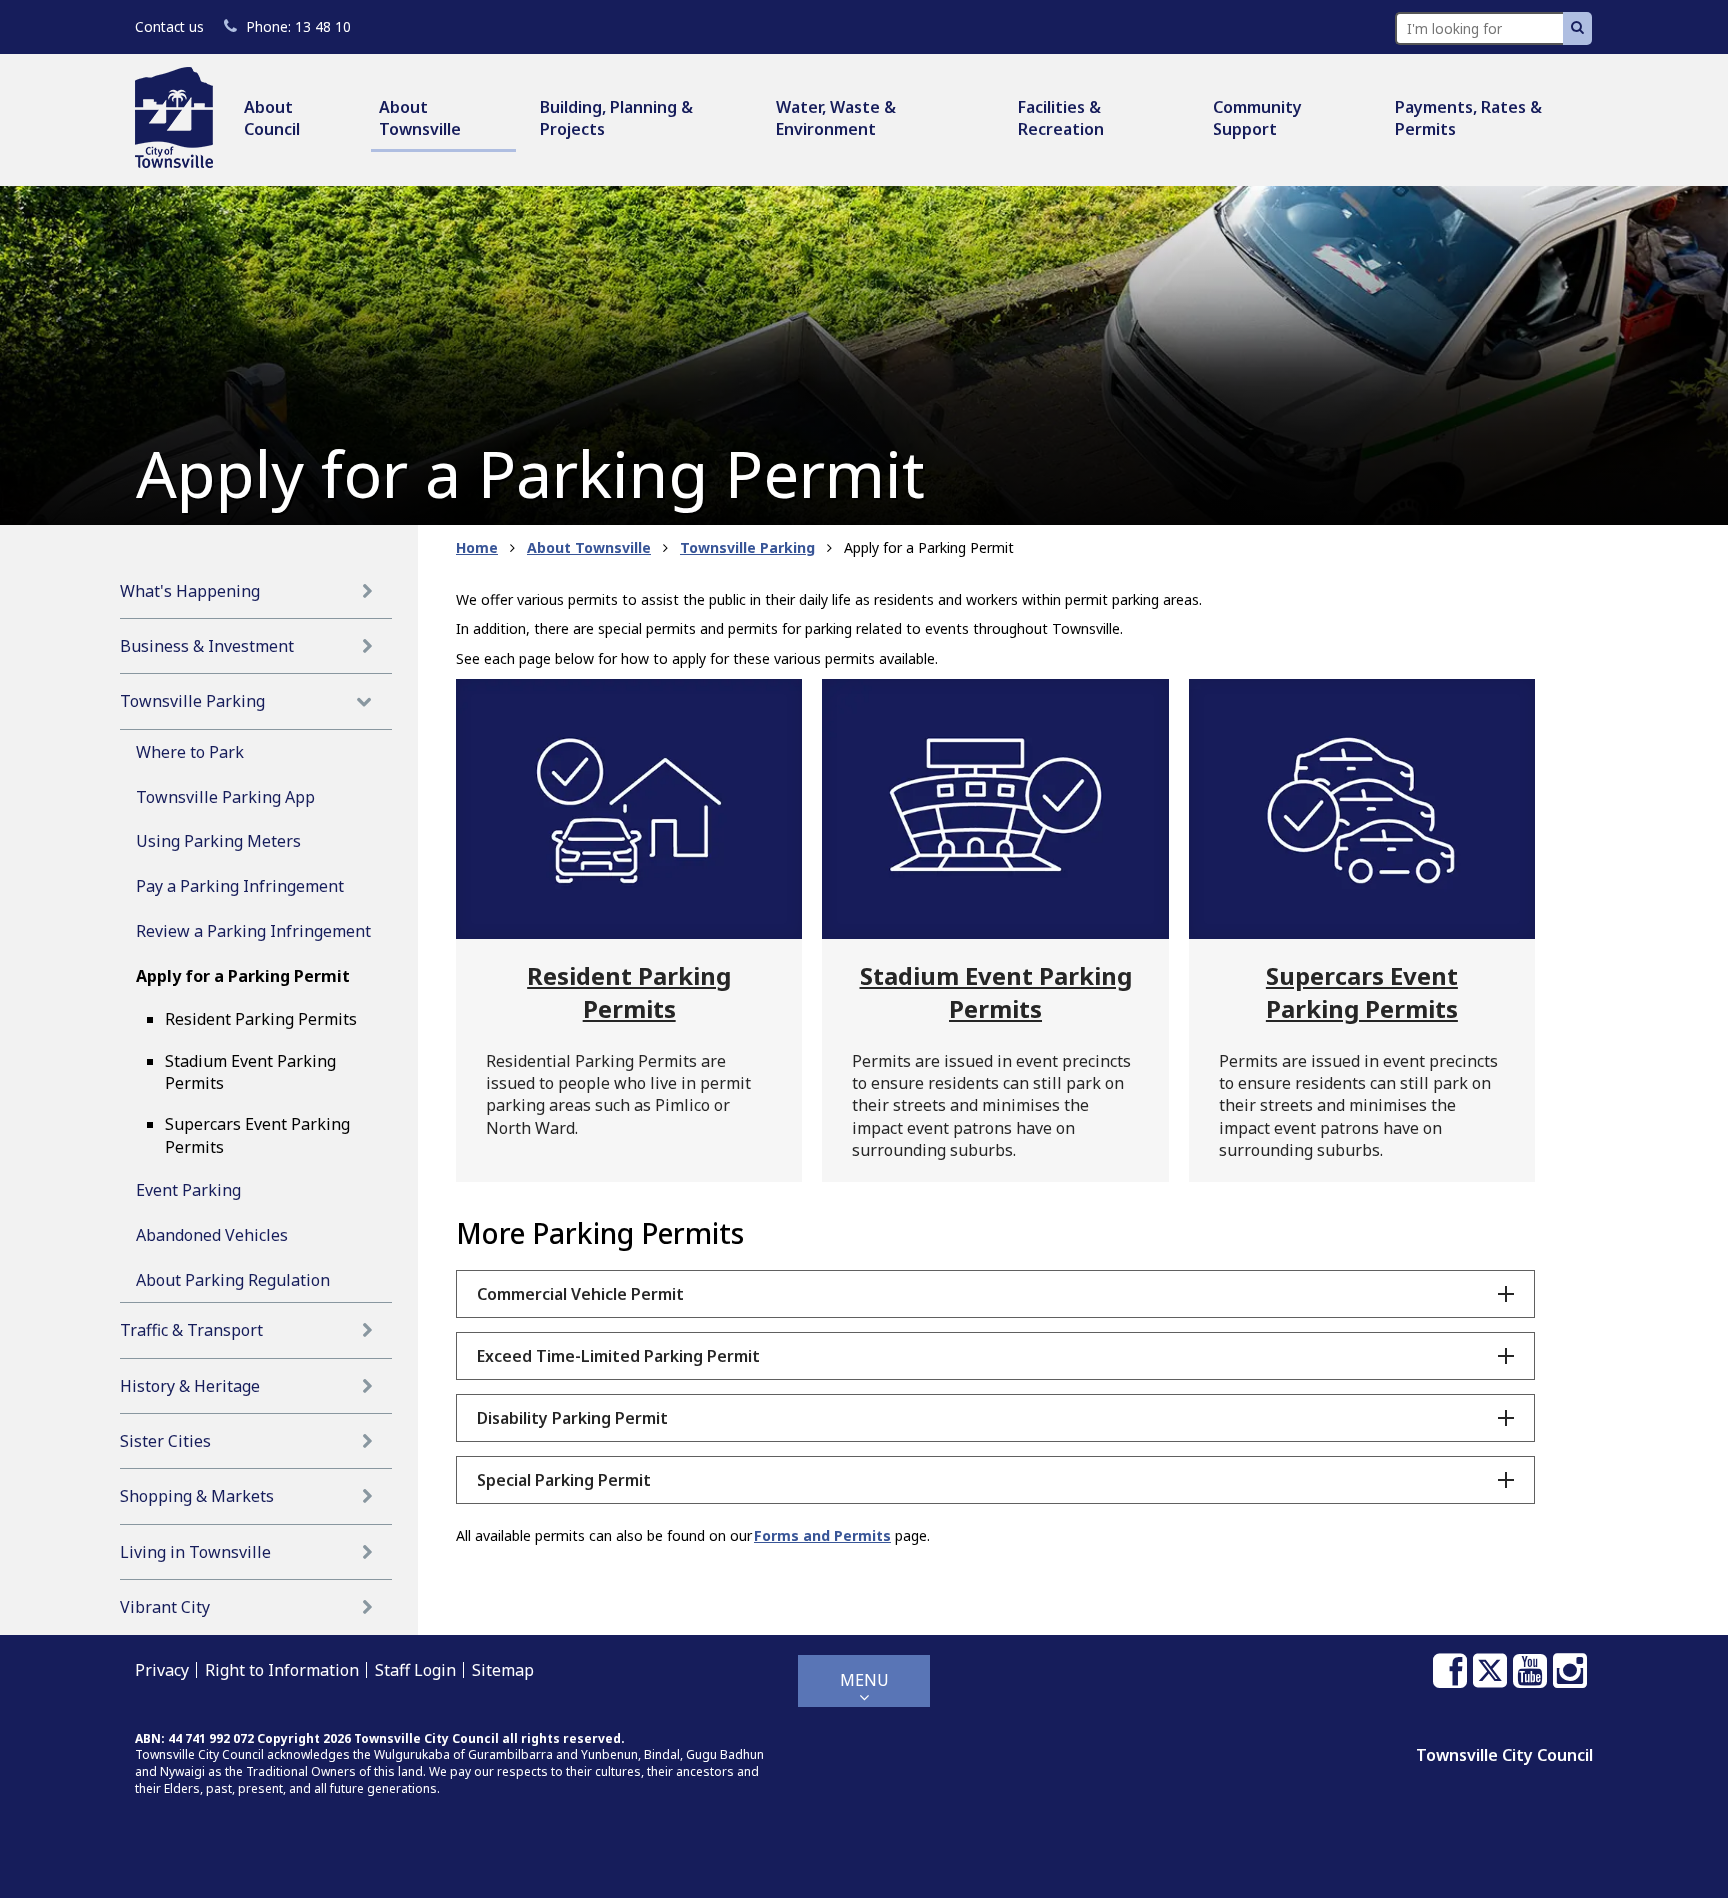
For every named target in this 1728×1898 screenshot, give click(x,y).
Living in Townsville (195, 1552)
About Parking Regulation (233, 1280)
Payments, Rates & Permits (1468, 118)
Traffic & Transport (191, 1330)
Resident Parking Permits (261, 1019)
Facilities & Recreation (1061, 118)
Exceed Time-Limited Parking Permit (618, 1356)
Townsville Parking (192, 701)
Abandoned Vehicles (212, 1235)
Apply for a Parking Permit (243, 976)
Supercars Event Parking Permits (257, 1135)
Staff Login (415, 1670)
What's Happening (190, 591)
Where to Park (190, 752)
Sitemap (503, 1670)
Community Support (1257, 118)
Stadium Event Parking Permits (250, 1072)
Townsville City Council (1504, 1755)
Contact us (169, 26)
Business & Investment (207, 646)
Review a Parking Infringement (253, 931)
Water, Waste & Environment (836, 118)
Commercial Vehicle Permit (580, 1294)
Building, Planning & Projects (616, 118)
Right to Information (282, 1670)
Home (477, 547)
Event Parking (188, 1190)
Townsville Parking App (225, 797)
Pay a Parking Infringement (240, 886)
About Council (272, 118)
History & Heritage (190, 1386)
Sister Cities (165, 1441)
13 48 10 (298, 26)
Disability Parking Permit (572, 1418)
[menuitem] (295, 119)
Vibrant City (165, 1607)
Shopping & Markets (197, 1496)
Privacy (162, 1670)
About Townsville (420, 118)
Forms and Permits (822, 1535)
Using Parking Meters (218, 841)
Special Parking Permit (564, 1480)
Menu (864, 1680)
